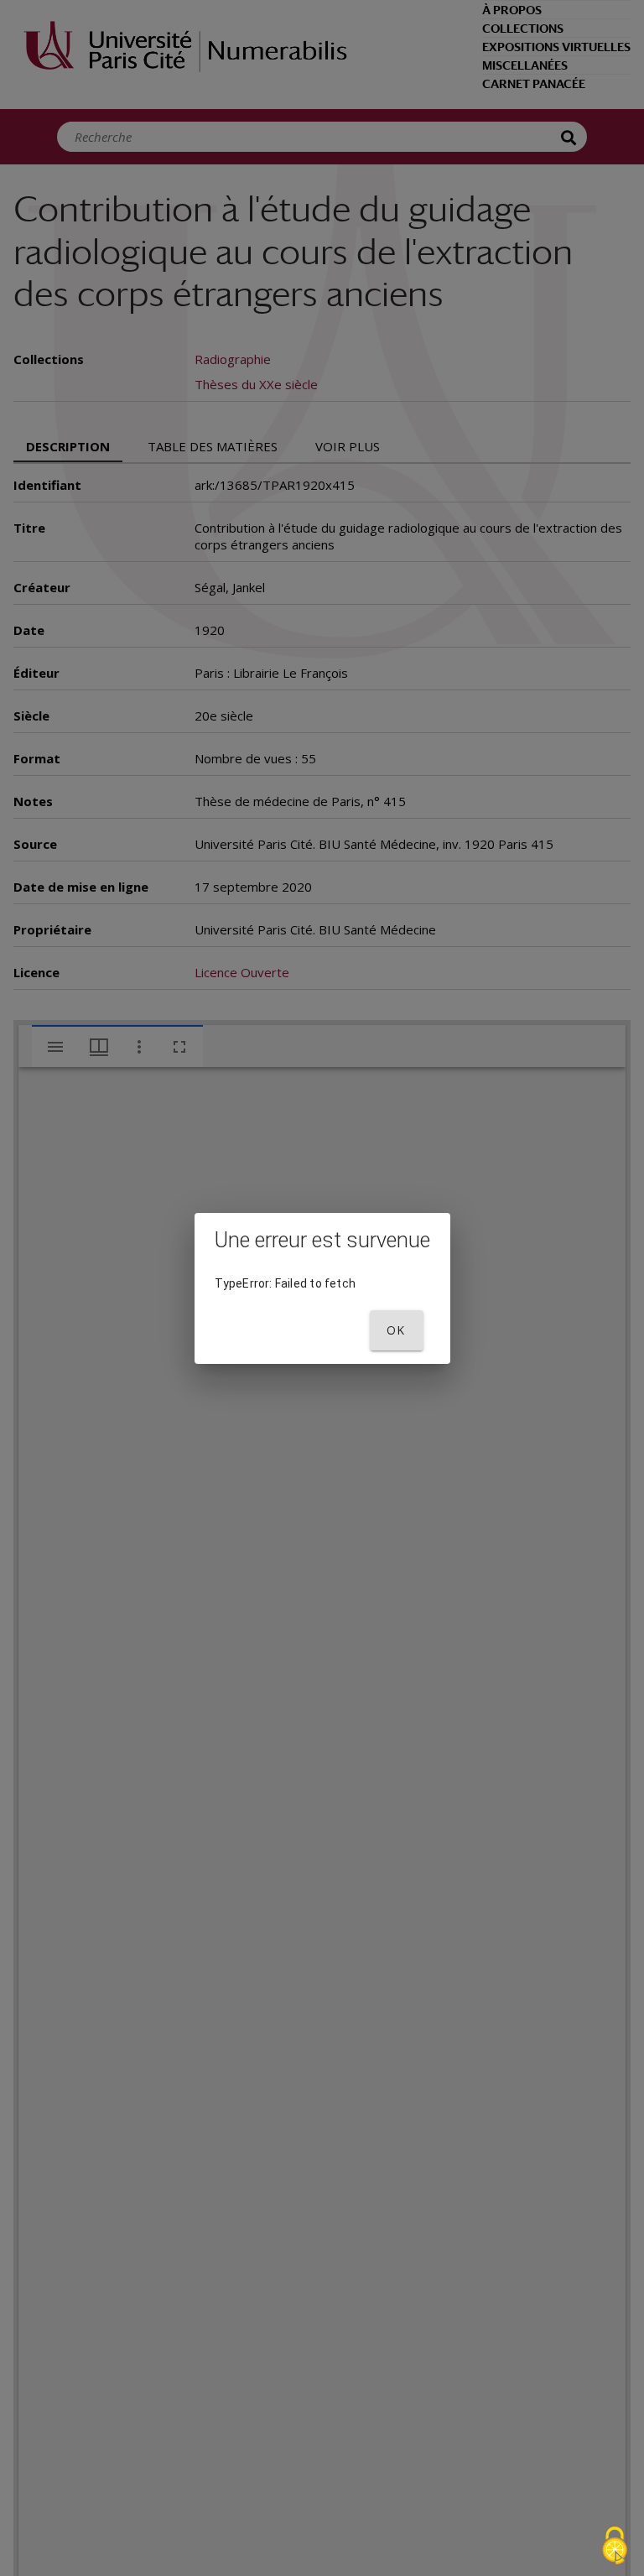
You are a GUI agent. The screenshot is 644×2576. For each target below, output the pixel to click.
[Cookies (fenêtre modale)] (615, 2547)
